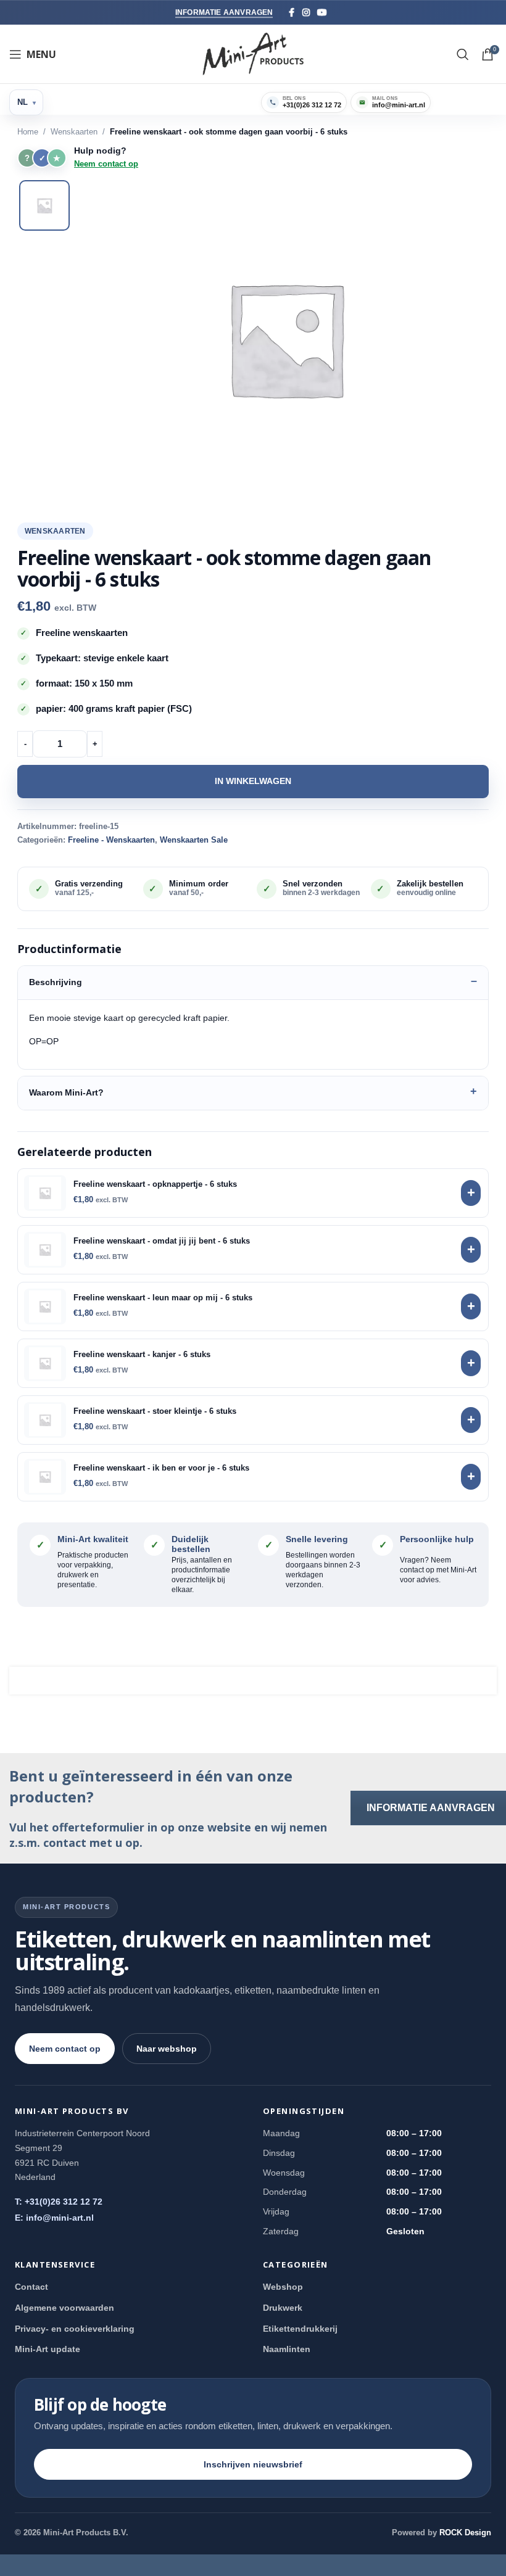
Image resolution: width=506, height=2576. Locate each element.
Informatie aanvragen (224, 12)
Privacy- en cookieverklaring (75, 2329)
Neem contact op (106, 164)
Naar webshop (167, 2049)
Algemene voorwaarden (64, 2308)
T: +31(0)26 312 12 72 (59, 2202)
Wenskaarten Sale (194, 840)
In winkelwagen (253, 781)
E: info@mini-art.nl (54, 2218)
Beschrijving (56, 982)
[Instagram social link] (306, 13)
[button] (286, 339)
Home (28, 132)
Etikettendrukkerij (300, 2329)
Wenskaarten (74, 132)
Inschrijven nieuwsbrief (253, 2464)
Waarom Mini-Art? (66, 1092)
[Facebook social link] (292, 13)
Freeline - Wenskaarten (111, 840)
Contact (31, 2287)
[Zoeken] (463, 54)
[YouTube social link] (322, 13)
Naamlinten (287, 2349)
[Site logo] (253, 53)
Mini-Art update (48, 2349)
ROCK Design (465, 2533)
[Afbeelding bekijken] (44, 205)
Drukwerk (283, 2308)
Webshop (283, 2287)
